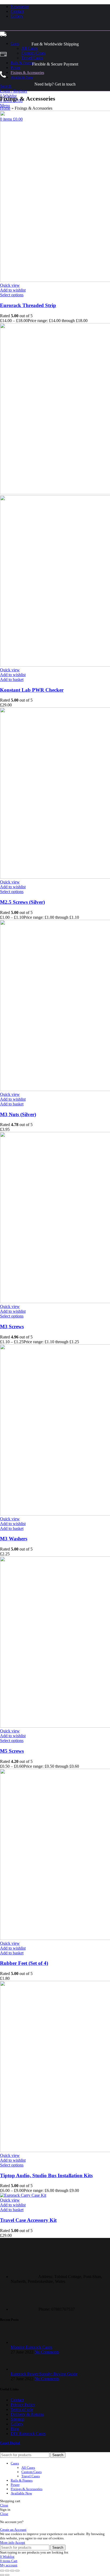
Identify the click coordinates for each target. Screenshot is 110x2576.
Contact (17, 2400)
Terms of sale (22, 2410)
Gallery (17, 2424)
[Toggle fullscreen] (12, 2571)
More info (7, 2542)
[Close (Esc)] (2, 2571)
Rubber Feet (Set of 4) (24, 1963)
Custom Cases (33, 53)
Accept (20, 2542)
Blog (15, 2429)
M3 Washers (14, 1539)
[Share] (7, 2571)
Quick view (10, 285)
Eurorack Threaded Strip (28, 305)
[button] (12, 680)
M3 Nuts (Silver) (18, 1114)
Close (4, 2505)
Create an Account (13, 2530)
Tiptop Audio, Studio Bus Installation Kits (46, 2175)
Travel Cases (32, 58)
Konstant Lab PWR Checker (32, 690)
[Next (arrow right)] (7, 2575)
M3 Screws (12, 1327)
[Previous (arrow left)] (2, 2575)
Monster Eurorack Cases (31, 2347)
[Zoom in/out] (17, 2571)
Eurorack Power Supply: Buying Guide (44, 2374)
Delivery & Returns (27, 2414)
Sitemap (17, 2419)
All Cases (30, 48)
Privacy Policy (23, 2405)
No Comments (47, 2352)
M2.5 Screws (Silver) (22, 902)
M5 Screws (12, 1751)
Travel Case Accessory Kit (28, 2220)
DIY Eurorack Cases (28, 2434)
